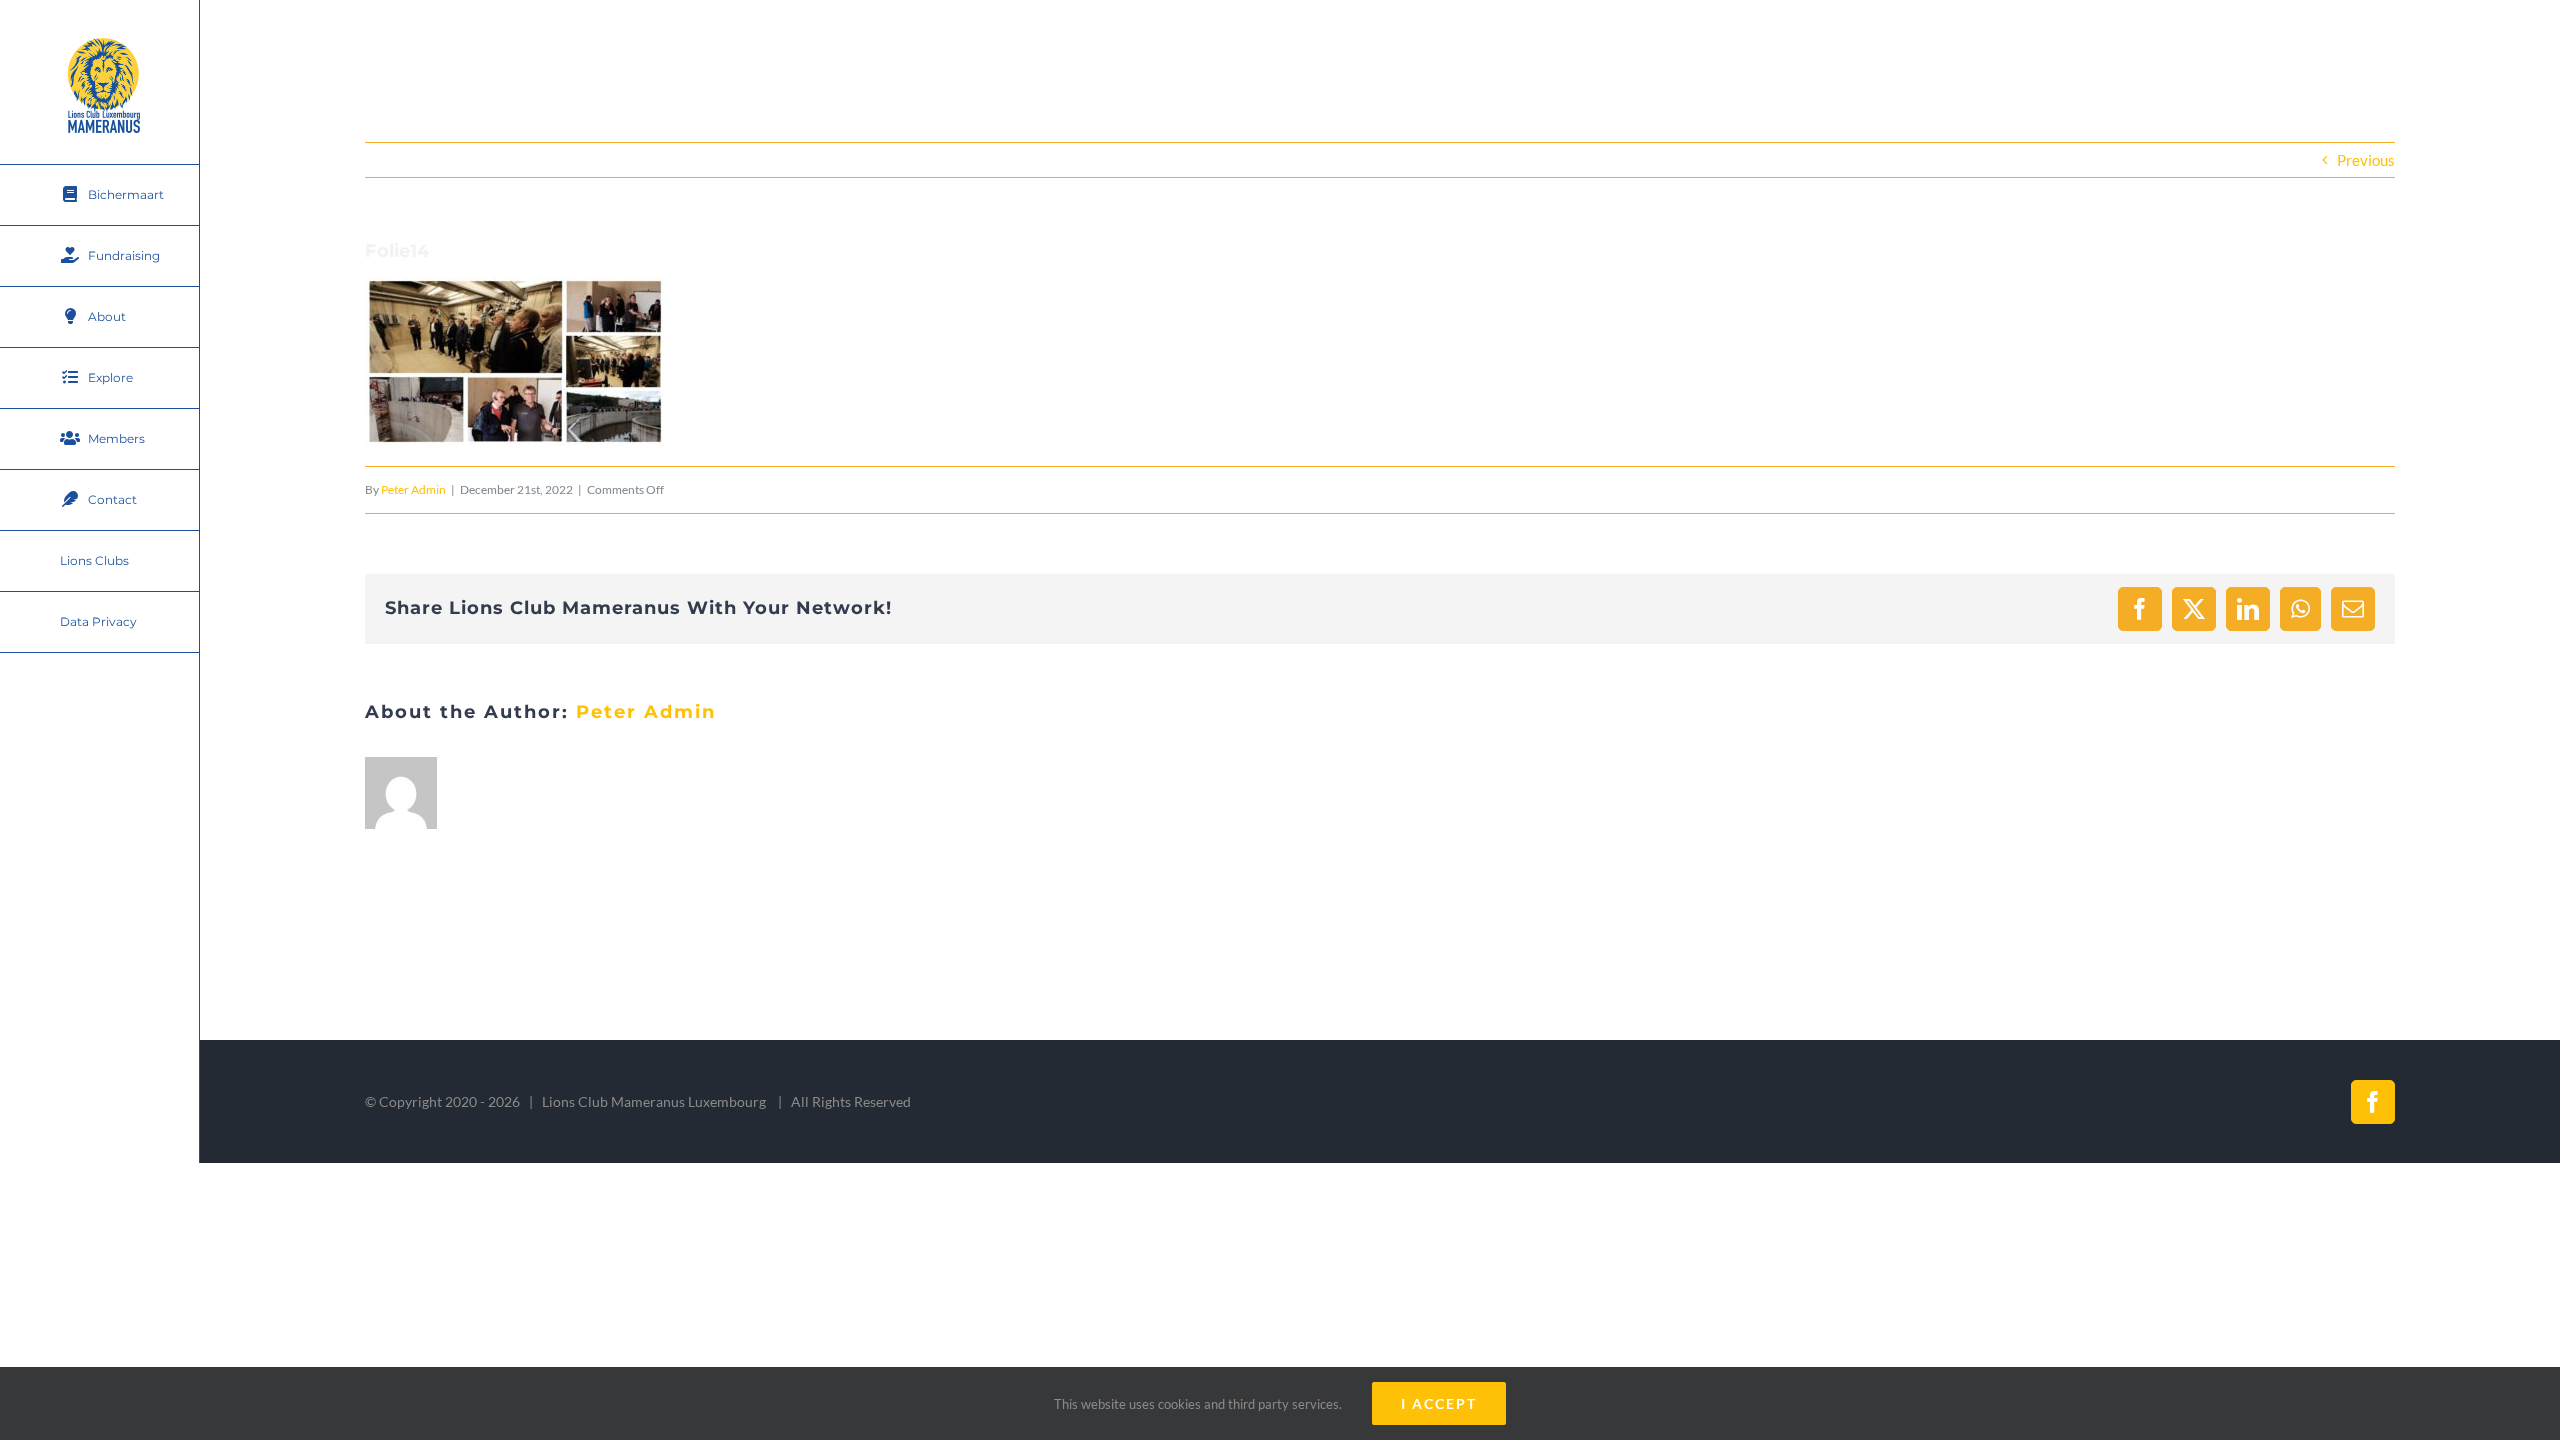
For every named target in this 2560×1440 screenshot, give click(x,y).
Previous (2366, 160)
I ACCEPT (1439, 1403)
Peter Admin (413, 489)
